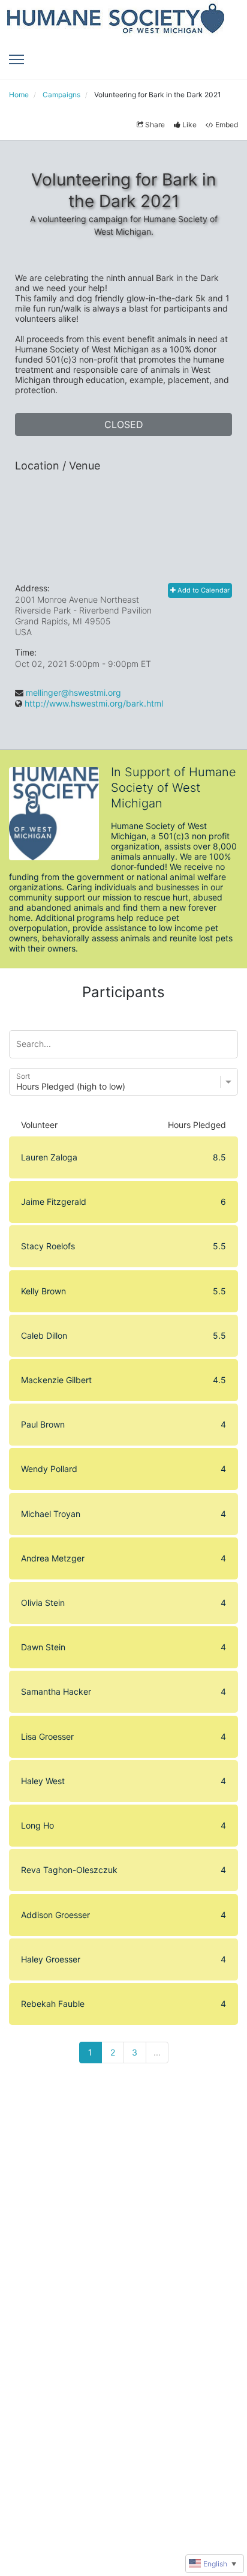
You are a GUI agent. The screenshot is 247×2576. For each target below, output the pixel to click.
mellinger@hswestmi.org (73, 692)
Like (189, 125)
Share (155, 125)
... (157, 2052)
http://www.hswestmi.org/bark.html (94, 703)
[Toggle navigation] (16, 59)
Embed (227, 125)
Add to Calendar (203, 590)
